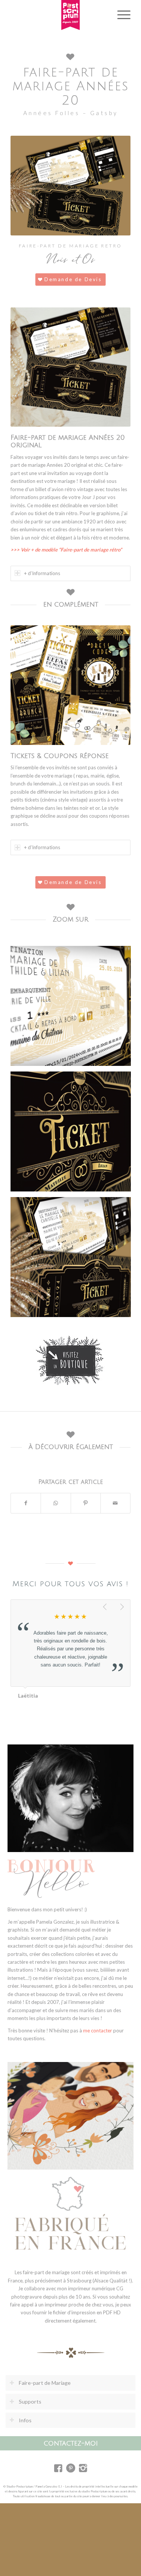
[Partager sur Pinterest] (86, 1503)
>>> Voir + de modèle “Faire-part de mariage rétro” (66, 550)
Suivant (123, 1607)
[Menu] (120, 15)
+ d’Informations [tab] (42, 573)
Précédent (106, 1607)
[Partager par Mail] (115, 1503)
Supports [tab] (30, 2401)
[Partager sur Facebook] (26, 1503)
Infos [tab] (25, 2420)
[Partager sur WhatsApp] (56, 1503)
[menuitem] (120, 15)
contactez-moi (71, 2443)
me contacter (98, 2031)
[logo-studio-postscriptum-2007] (70, 15)
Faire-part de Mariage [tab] (45, 2383)
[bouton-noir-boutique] (71, 1360)
